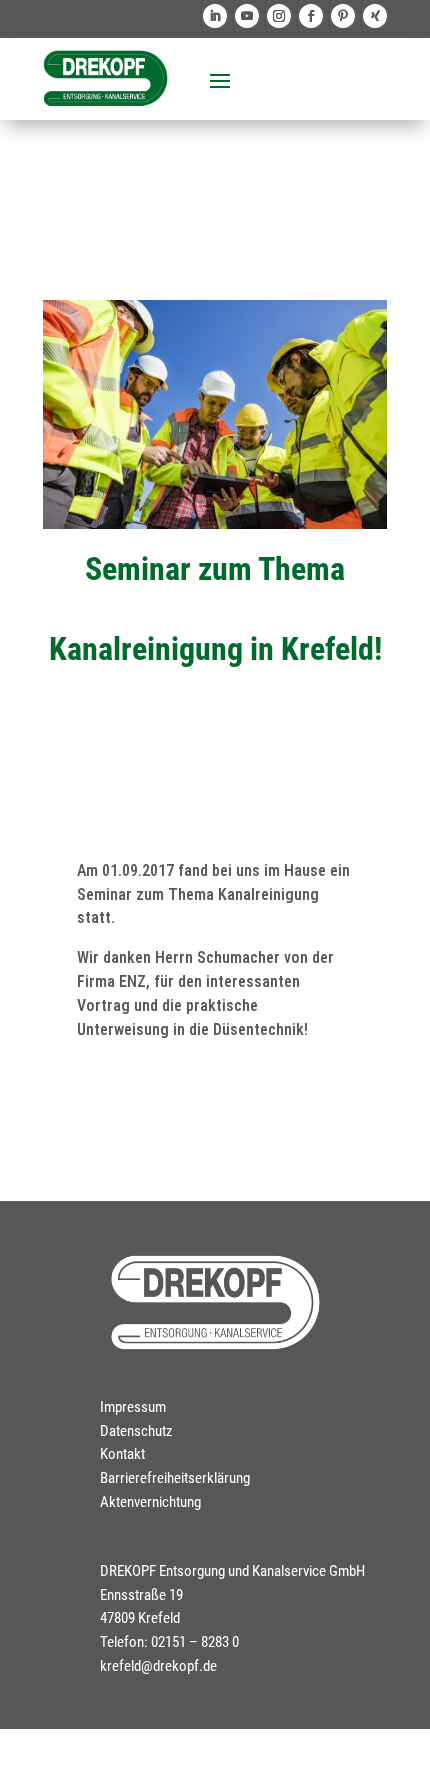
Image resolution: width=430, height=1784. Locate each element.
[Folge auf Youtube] (247, 16)
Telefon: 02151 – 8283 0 (169, 1642)
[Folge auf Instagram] (279, 16)
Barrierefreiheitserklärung (175, 1478)
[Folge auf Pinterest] (343, 16)
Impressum (133, 1407)
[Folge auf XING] (375, 16)
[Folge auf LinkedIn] (215, 16)
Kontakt (122, 1454)
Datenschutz (136, 1431)
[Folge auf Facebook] (311, 16)
